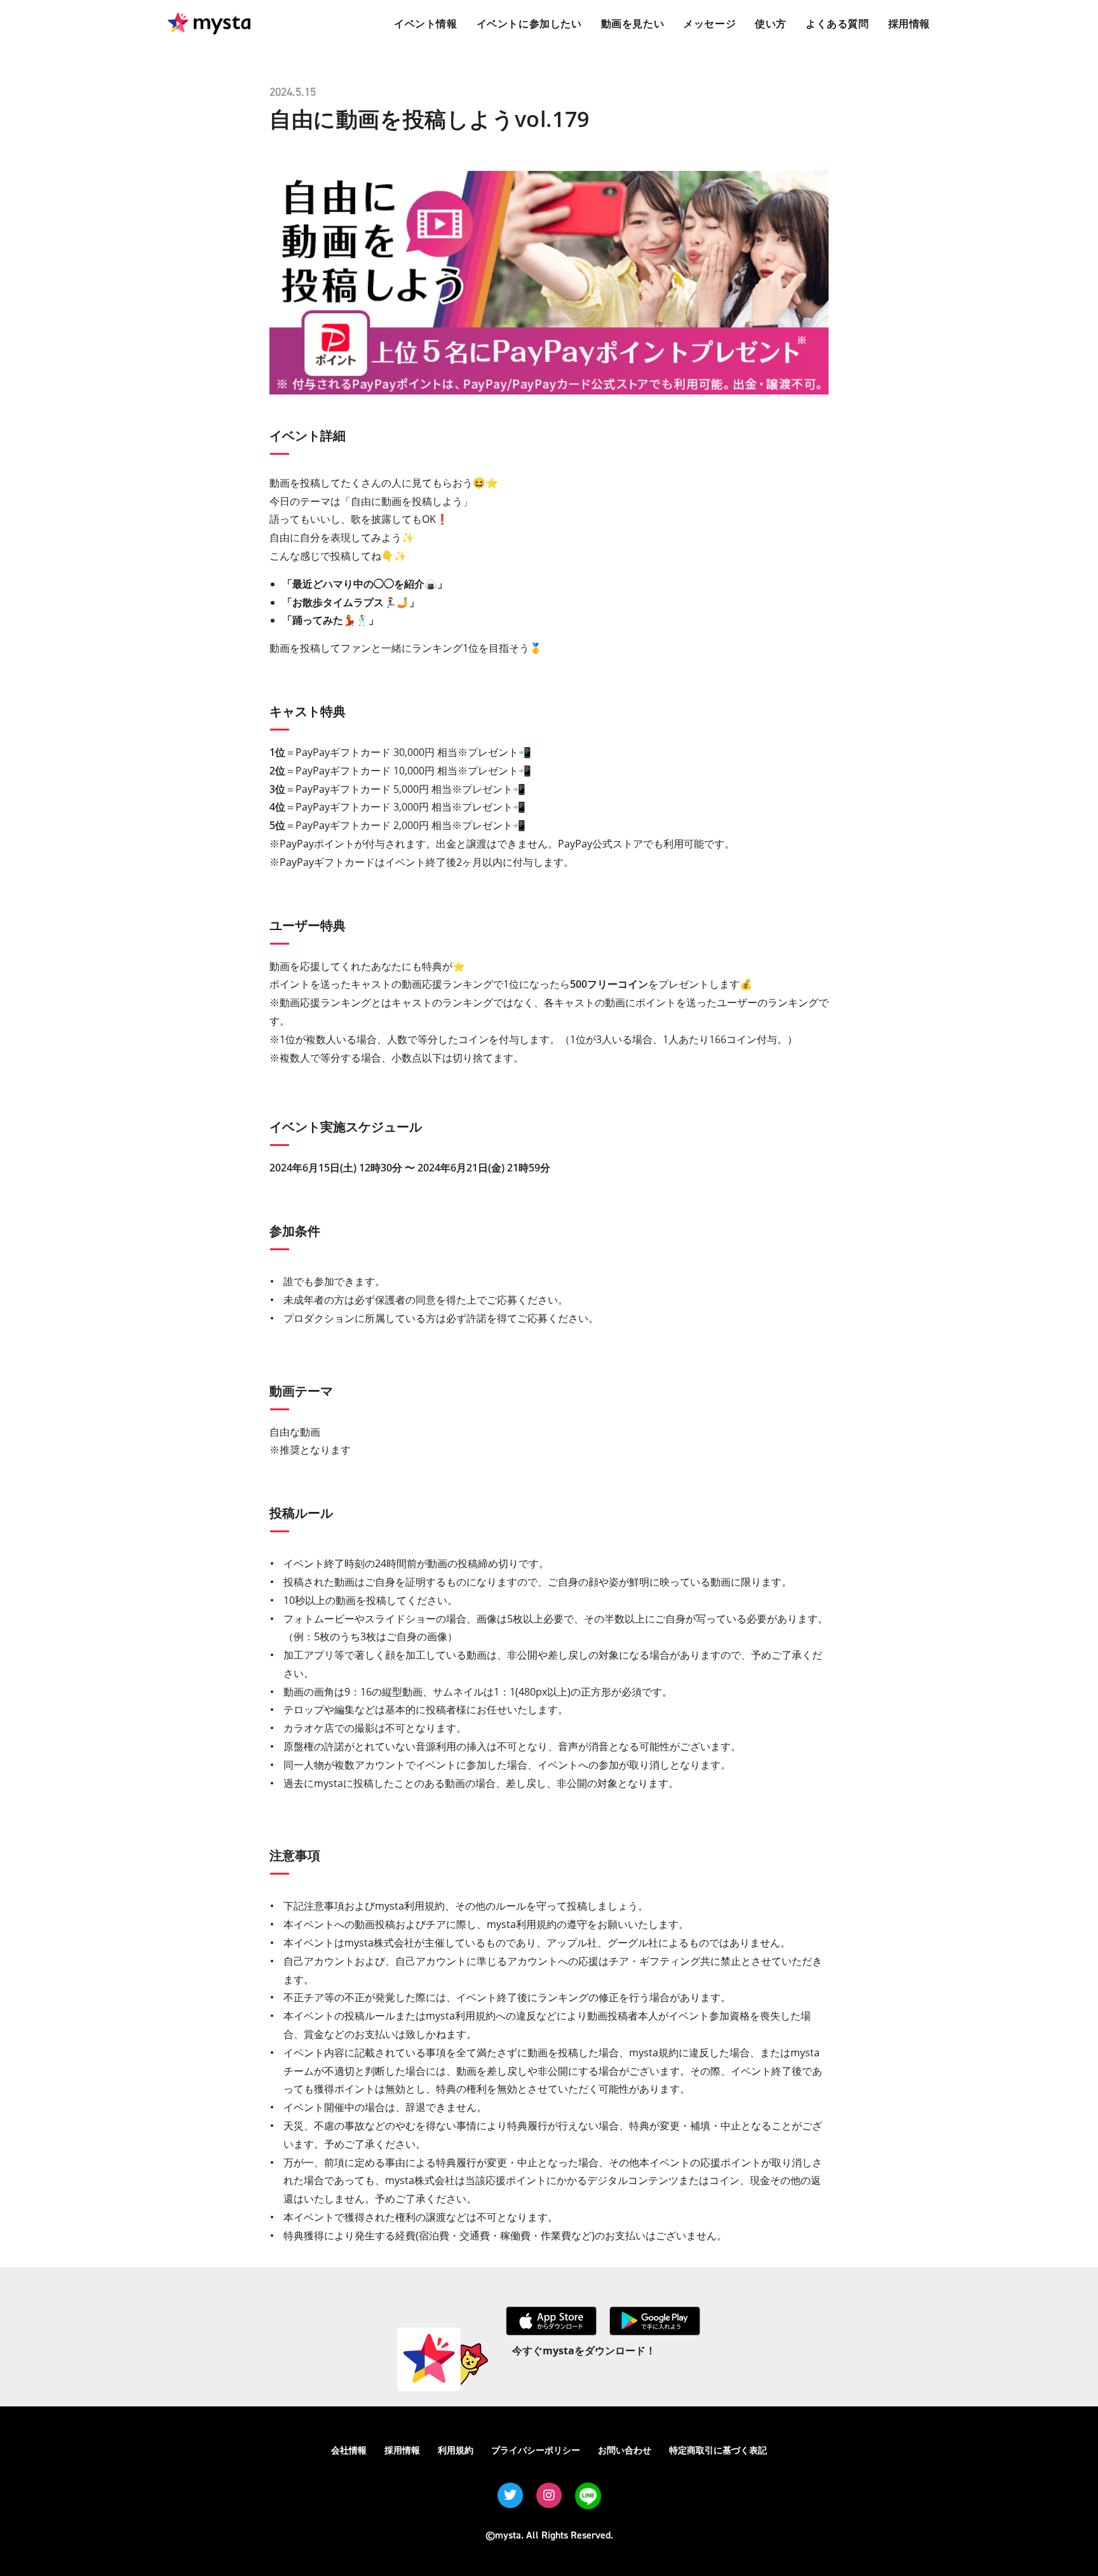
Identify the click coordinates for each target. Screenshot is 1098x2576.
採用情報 (402, 2450)
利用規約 (456, 2450)
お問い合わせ (625, 2450)
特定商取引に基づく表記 (718, 2450)
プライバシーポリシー (536, 2450)
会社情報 (349, 2450)
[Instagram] (549, 2495)
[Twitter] (510, 2495)
